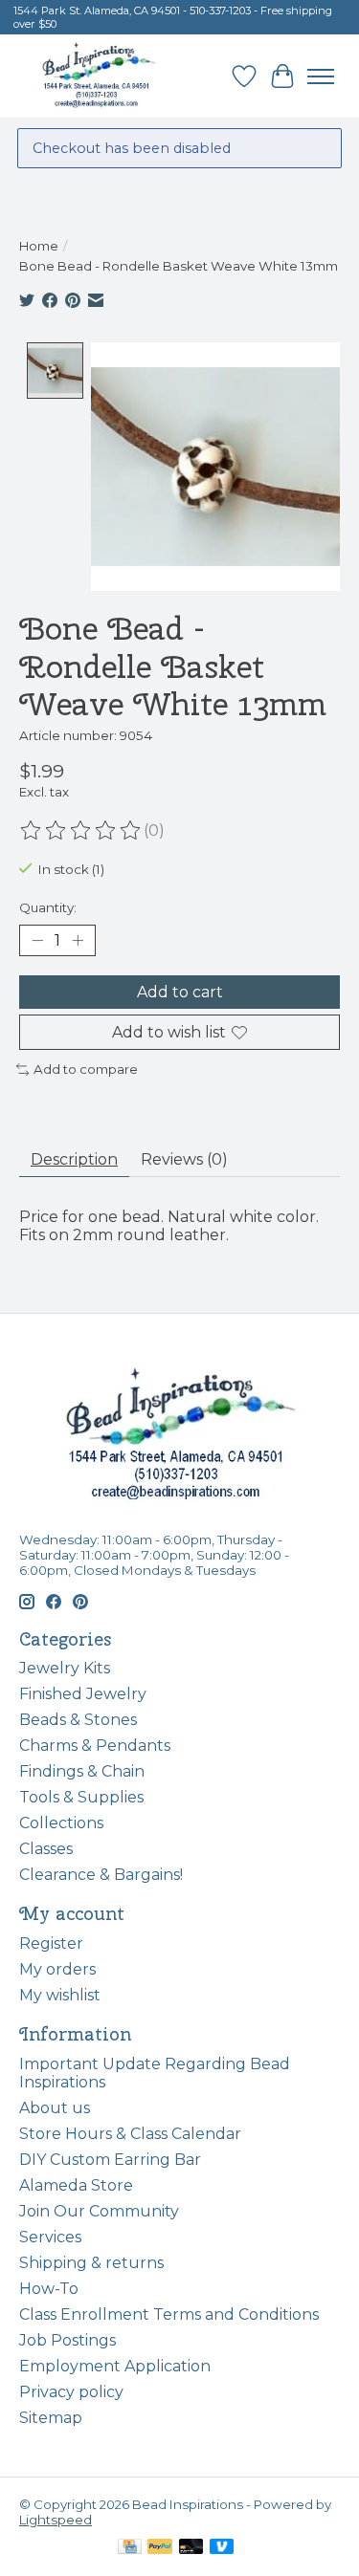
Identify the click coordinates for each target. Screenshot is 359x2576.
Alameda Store (76, 2185)
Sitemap (51, 2418)
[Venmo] (222, 2548)
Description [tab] (74, 1159)
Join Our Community (99, 2211)
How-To (49, 2289)
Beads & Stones (78, 1720)
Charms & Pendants (95, 1746)
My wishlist (60, 1995)
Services (50, 2237)
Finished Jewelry (83, 1694)
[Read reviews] (81, 831)
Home (39, 246)
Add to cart (180, 992)
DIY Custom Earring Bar (110, 2160)
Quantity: (48, 907)
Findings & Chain (82, 1771)
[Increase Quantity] (78, 940)
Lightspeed (56, 2520)
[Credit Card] (130, 2548)
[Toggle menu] (321, 76)
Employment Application (115, 2366)
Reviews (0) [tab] (184, 1159)
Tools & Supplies (81, 1797)
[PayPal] (160, 2548)
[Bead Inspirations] (98, 76)
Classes (46, 1849)
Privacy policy (71, 2392)
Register (51, 1943)
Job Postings (67, 2340)
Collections (61, 1823)
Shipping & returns (91, 2263)
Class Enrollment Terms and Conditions (169, 2314)
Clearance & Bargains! (101, 1875)
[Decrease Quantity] (37, 940)
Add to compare (86, 1069)
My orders (57, 1969)
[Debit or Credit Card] (191, 2548)
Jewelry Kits (65, 1668)
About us (55, 2108)
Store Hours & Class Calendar (130, 2134)
